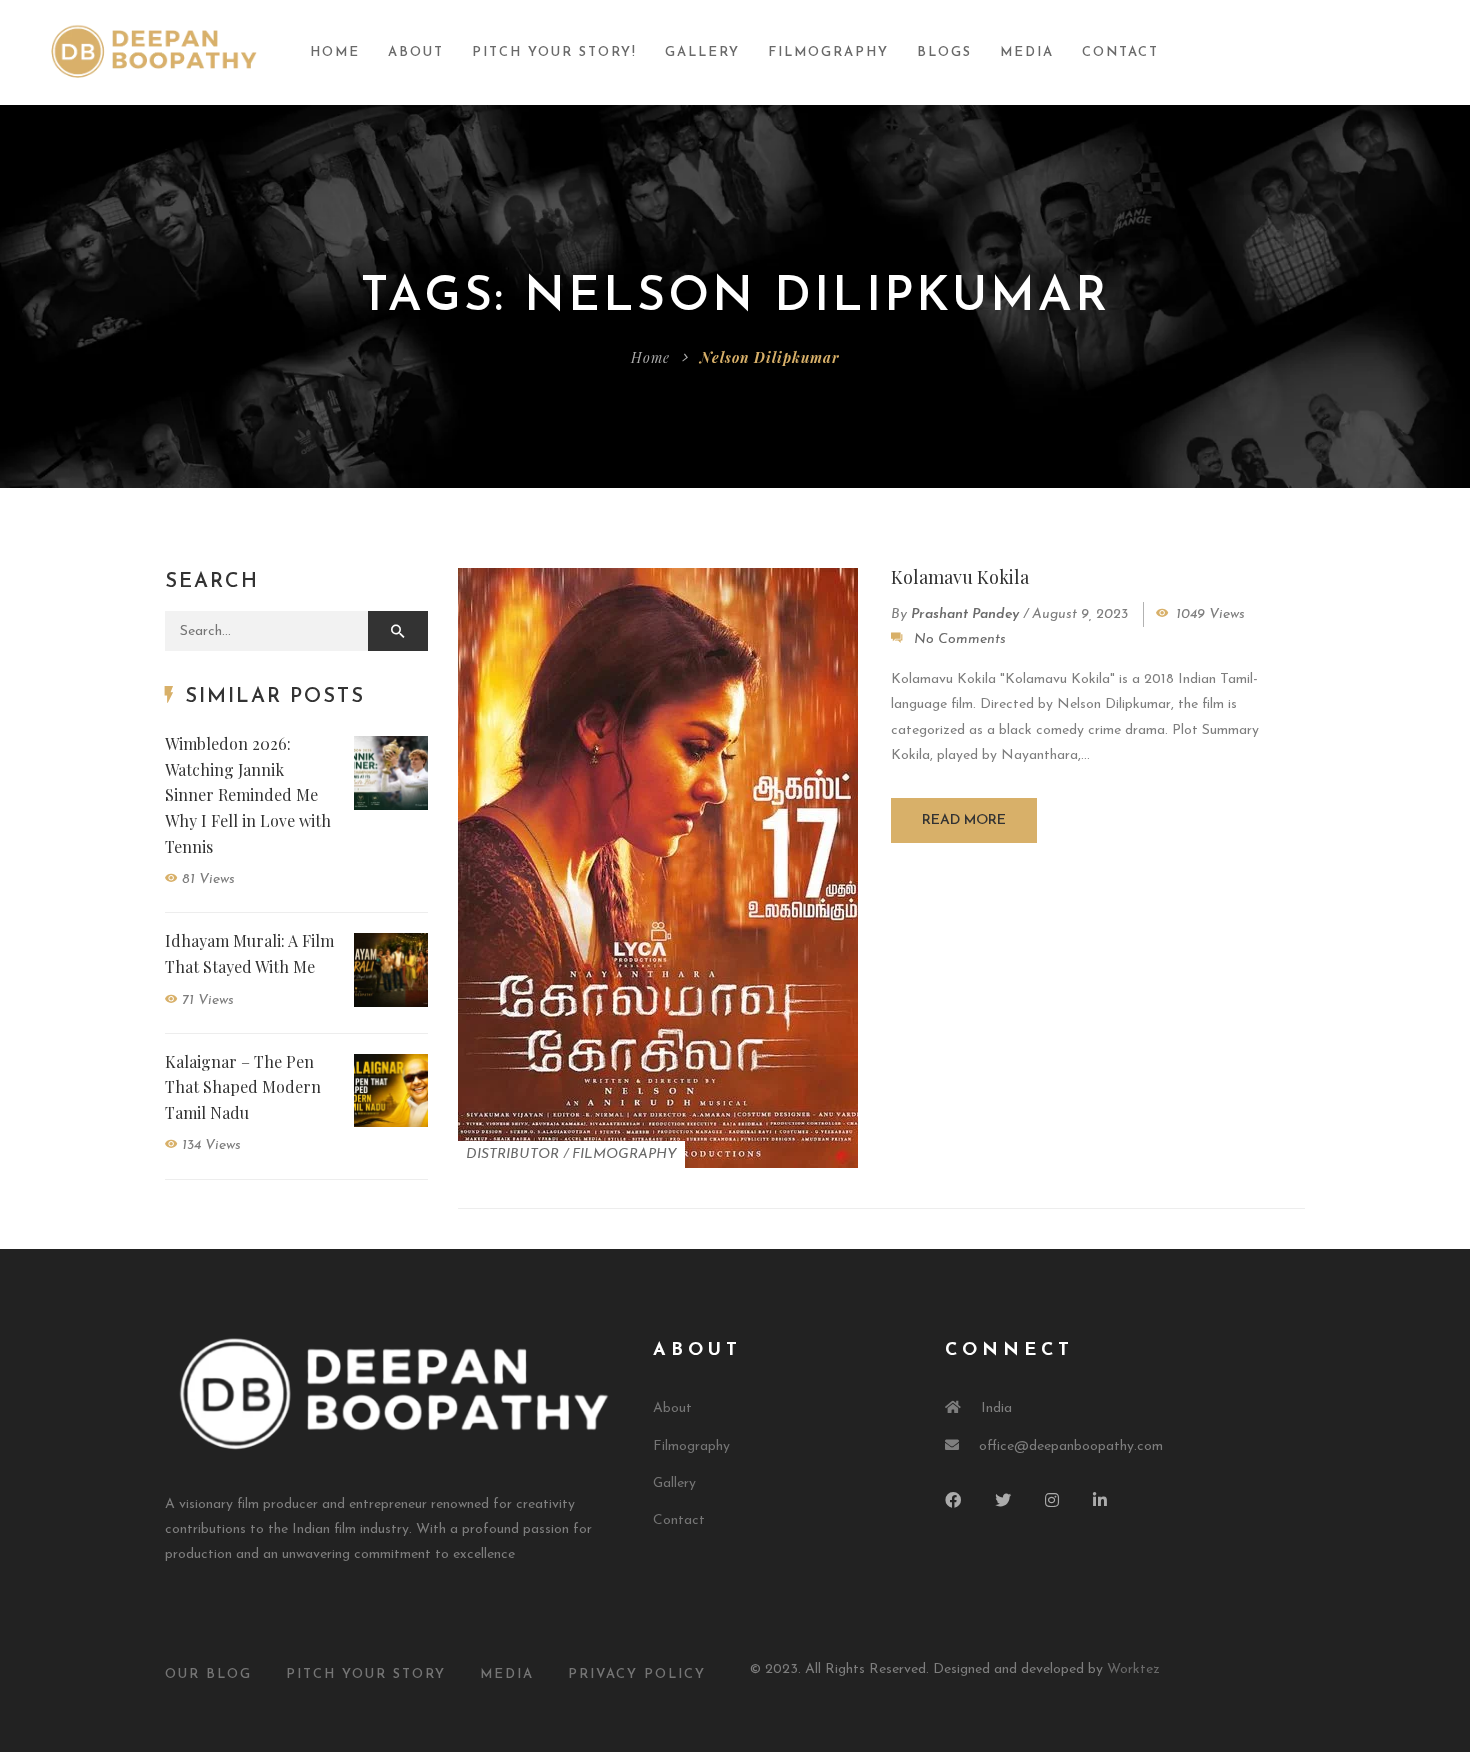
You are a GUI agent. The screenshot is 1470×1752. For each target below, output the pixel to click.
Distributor (512, 1154)
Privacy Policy (637, 1674)
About (416, 52)
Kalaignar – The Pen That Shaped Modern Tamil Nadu (243, 1087)
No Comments (960, 639)
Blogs (944, 52)
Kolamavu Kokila (960, 577)
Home (335, 52)
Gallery (702, 52)
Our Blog (208, 1674)
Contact (1120, 52)
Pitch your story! (554, 52)
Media (1027, 52)
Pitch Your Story (366, 1674)
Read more (964, 820)
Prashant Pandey (965, 614)
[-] (154, 51)
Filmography (828, 52)
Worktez (1133, 1669)
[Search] (398, 631)
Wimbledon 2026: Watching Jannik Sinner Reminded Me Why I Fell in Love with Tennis (248, 794)
